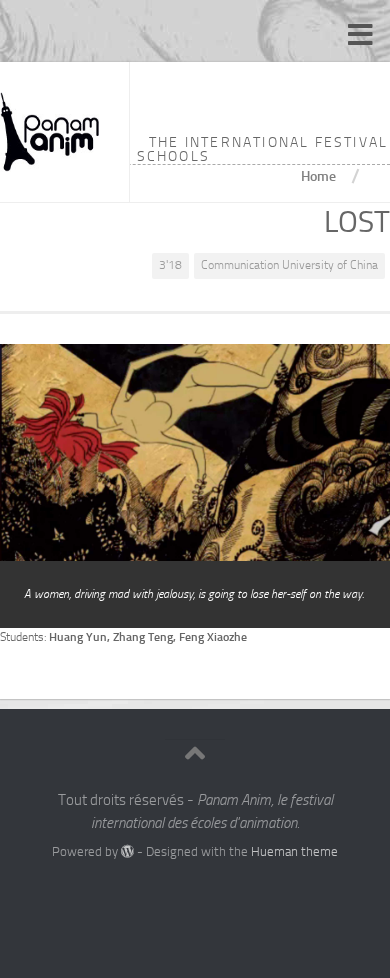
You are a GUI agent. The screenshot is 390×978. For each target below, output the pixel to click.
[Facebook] (177, 892)
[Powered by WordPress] (127, 851)
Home (318, 176)
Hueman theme (294, 851)
